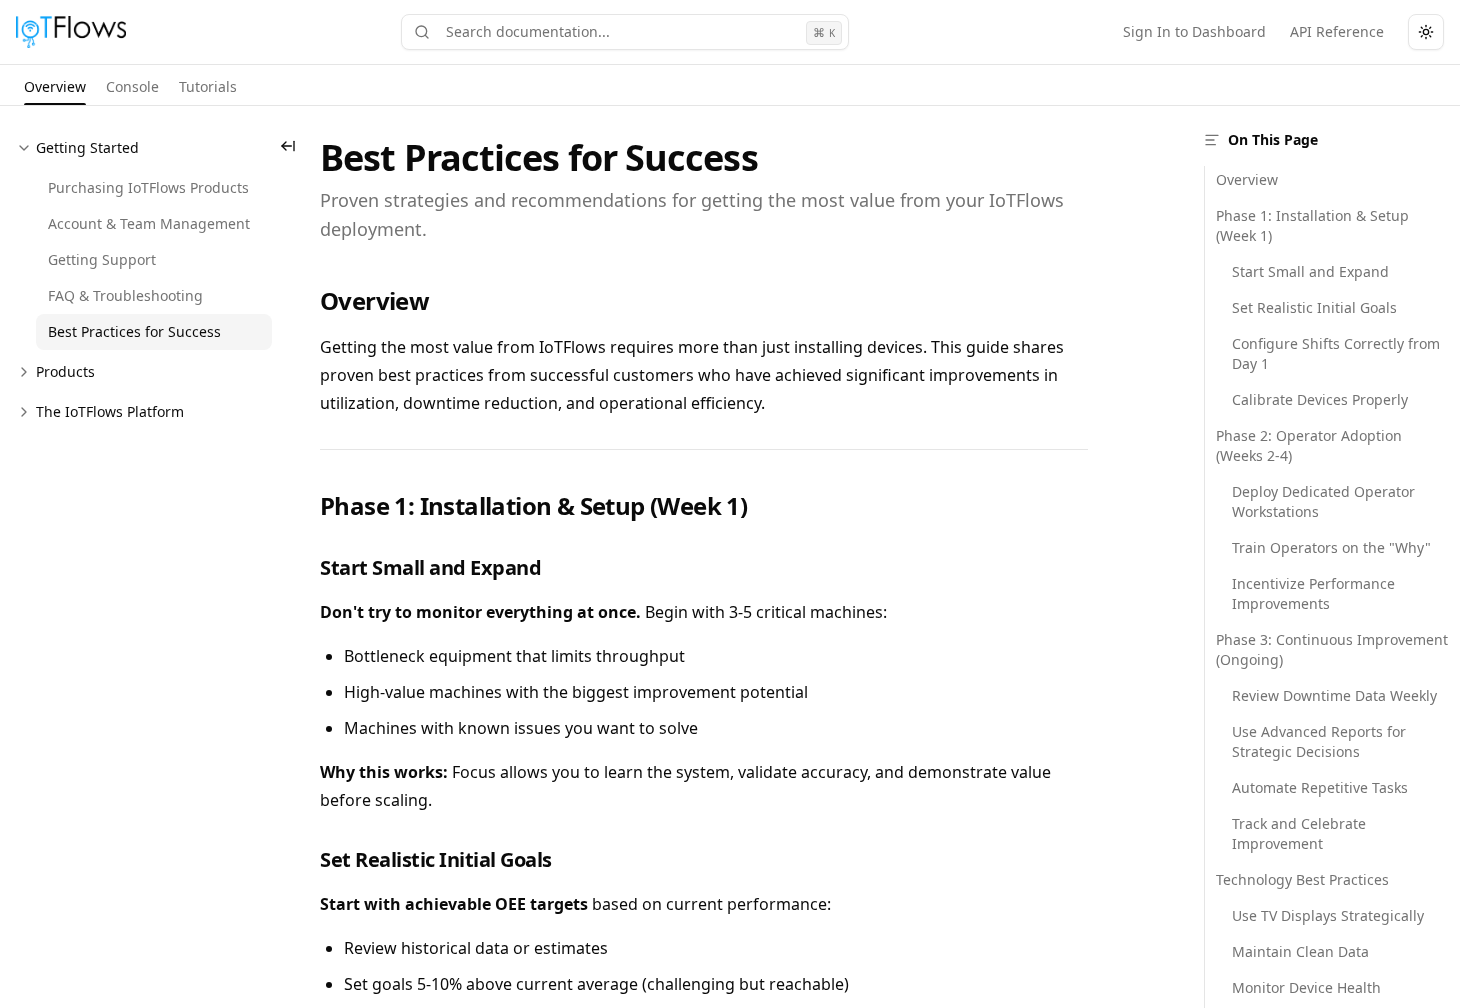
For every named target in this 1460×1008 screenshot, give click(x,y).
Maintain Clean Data (1300, 951)
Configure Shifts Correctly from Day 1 (1336, 353)
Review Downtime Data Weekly (1334, 695)
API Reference (1337, 31)
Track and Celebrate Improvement (1299, 833)
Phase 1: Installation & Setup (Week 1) (1312, 225)
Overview (1247, 179)
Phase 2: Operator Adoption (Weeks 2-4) (1309, 445)
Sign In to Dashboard (1194, 31)
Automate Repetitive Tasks (1320, 787)
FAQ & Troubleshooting (125, 295)
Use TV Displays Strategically (1328, 915)
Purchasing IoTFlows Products (148, 187)
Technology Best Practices (1302, 879)
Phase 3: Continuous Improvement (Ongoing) (1332, 649)
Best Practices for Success (134, 331)
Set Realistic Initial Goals (1314, 307)
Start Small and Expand (1310, 271)
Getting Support (102, 259)
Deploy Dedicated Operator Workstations (1323, 501)
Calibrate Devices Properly (1320, 399)
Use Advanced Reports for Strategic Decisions (1319, 741)
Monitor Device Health (1306, 987)
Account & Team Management (149, 223)
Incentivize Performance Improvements (1313, 593)
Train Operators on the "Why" (1331, 547)
